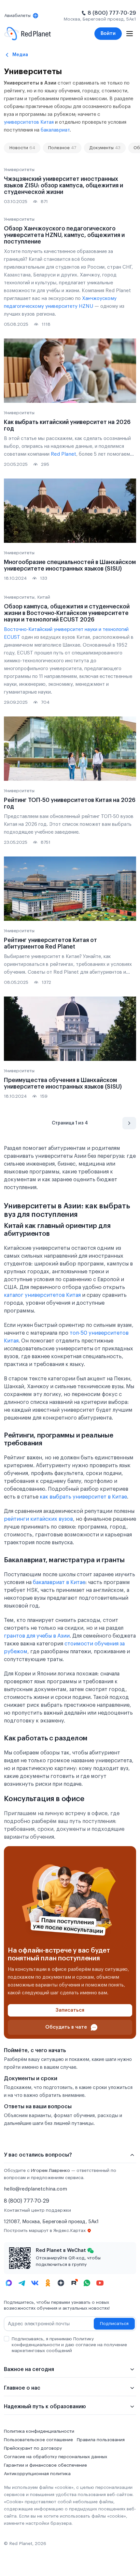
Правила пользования (101, 2440)
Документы (105, 148)
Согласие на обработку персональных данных (56, 2457)
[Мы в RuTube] (74, 2283)
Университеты (19, 170)
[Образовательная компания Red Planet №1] (28, 34)
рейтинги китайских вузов (38, 1519)
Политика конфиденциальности (39, 2431)
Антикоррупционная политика (37, 2474)
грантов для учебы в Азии (37, 1636)
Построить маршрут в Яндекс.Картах (45, 2231)
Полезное (62, 148)
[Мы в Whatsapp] (87, 2283)
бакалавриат (55, 130)
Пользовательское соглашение (38, 2440)
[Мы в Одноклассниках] (48, 2283)
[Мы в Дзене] (61, 2283)
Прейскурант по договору (33, 2448)
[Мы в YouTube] (100, 2283)
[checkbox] (7, 2339)
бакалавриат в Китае (59, 1582)
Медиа (20, 55)
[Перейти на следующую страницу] (129, 1123)
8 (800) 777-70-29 (112, 13)
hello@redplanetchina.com (35, 2189)
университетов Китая (29, 122)
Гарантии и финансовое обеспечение (45, 2465)
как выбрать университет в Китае (83, 1497)
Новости (22, 148)
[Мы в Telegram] (22, 2283)
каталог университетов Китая (42, 1295)
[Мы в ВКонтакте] (35, 2283)
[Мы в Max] (9, 2283)
